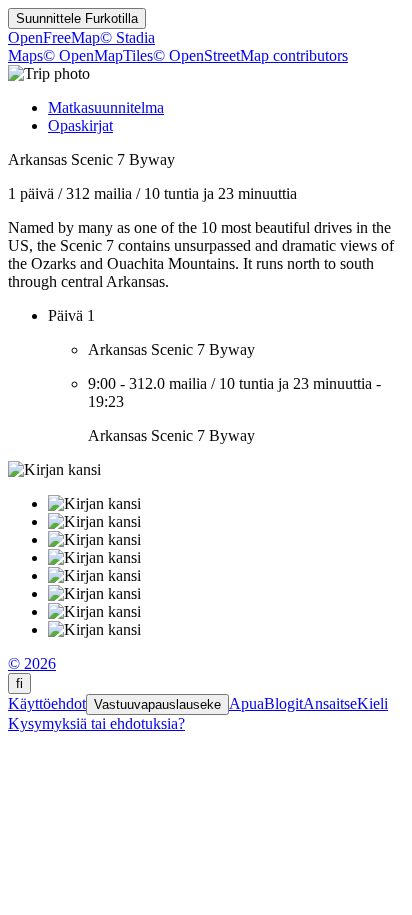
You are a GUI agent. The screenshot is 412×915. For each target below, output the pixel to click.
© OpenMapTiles (98, 55)
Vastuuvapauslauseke (157, 704)
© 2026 (32, 663)
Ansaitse (330, 703)
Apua (246, 703)
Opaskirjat (80, 125)
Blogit (283, 703)
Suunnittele (77, 18)
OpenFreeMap (54, 37)
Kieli (372, 703)
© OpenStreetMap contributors (250, 55)
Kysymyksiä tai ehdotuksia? (96, 723)
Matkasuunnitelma (106, 107)
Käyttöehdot (47, 703)
